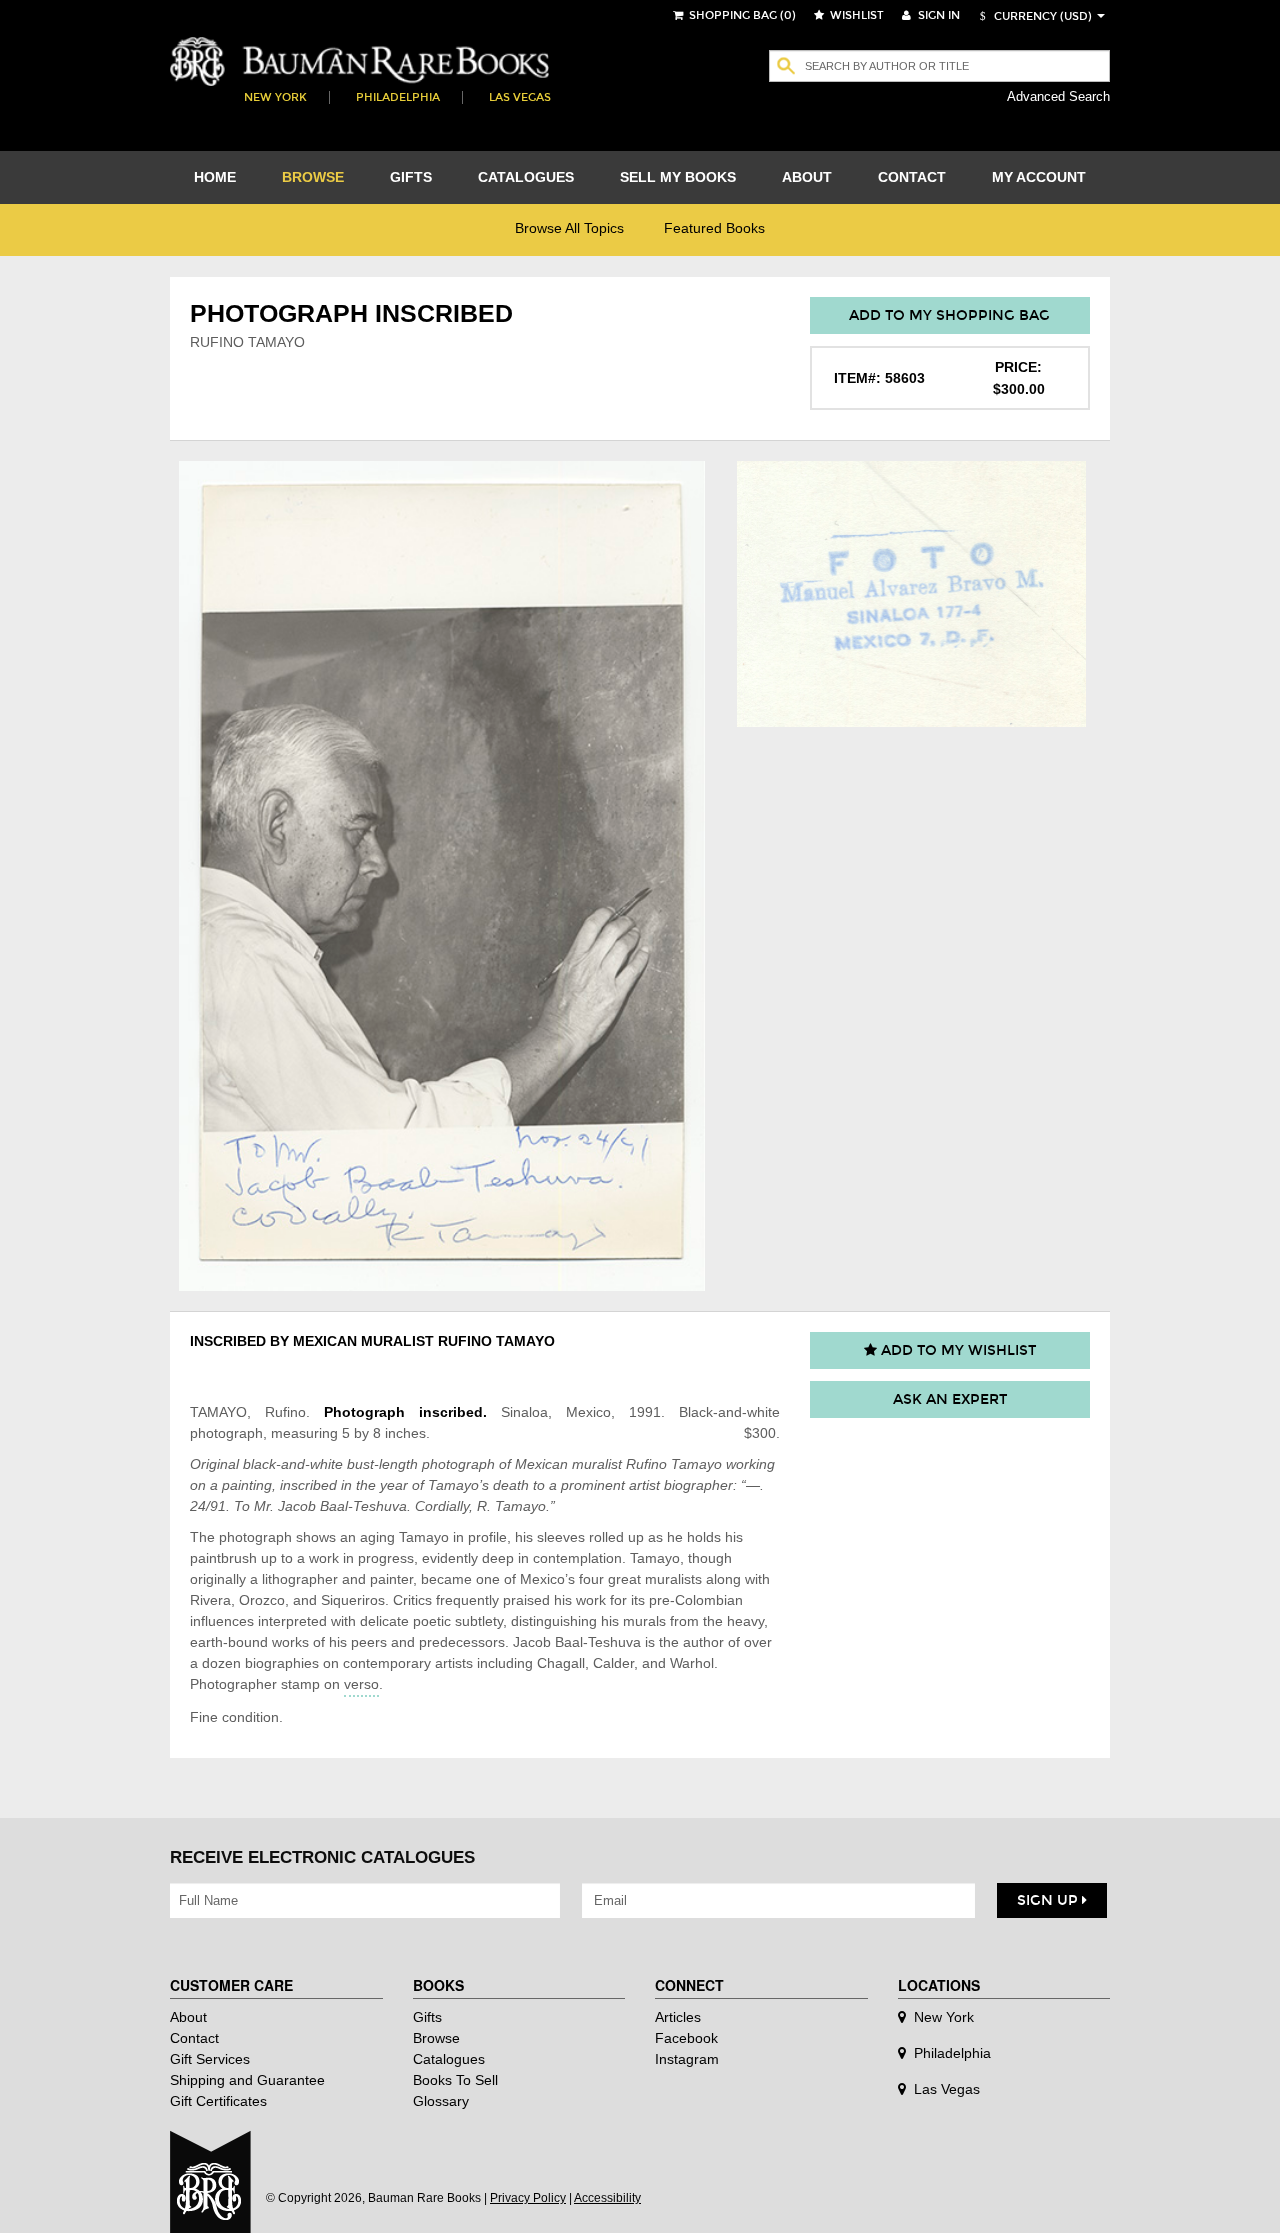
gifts (411, 177)
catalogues (526, 177)
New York (275, 97)
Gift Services (210, 2059)
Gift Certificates (218, 2101)
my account (1039, 177)
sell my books (678, 177)
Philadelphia (398, 97)
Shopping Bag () (741, 15)
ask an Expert (950, 1399)
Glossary (441, 2101)
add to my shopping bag (949, 315)
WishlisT (855, 15)
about (807, 177)
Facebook (686, 2038)
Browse (436, 2038)
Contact (194, 2038)
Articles (678, 2017)
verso (361, 1684)
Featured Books (714, 228)
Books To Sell (455, 2080)
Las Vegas (520, 97)
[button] (1033, 16)
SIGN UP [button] (1049, 1900)
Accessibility (607, 2198)
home (215, 177)
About (188, 2017)
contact (912, 177)
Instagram (687, 2059)
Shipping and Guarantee (247, 2080)
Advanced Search (1058, 96)
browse (313, 177)
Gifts (427, 2017)
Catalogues (449, 2059)
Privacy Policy (528, 2198)
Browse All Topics (569, 228)
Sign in (937, 15)
